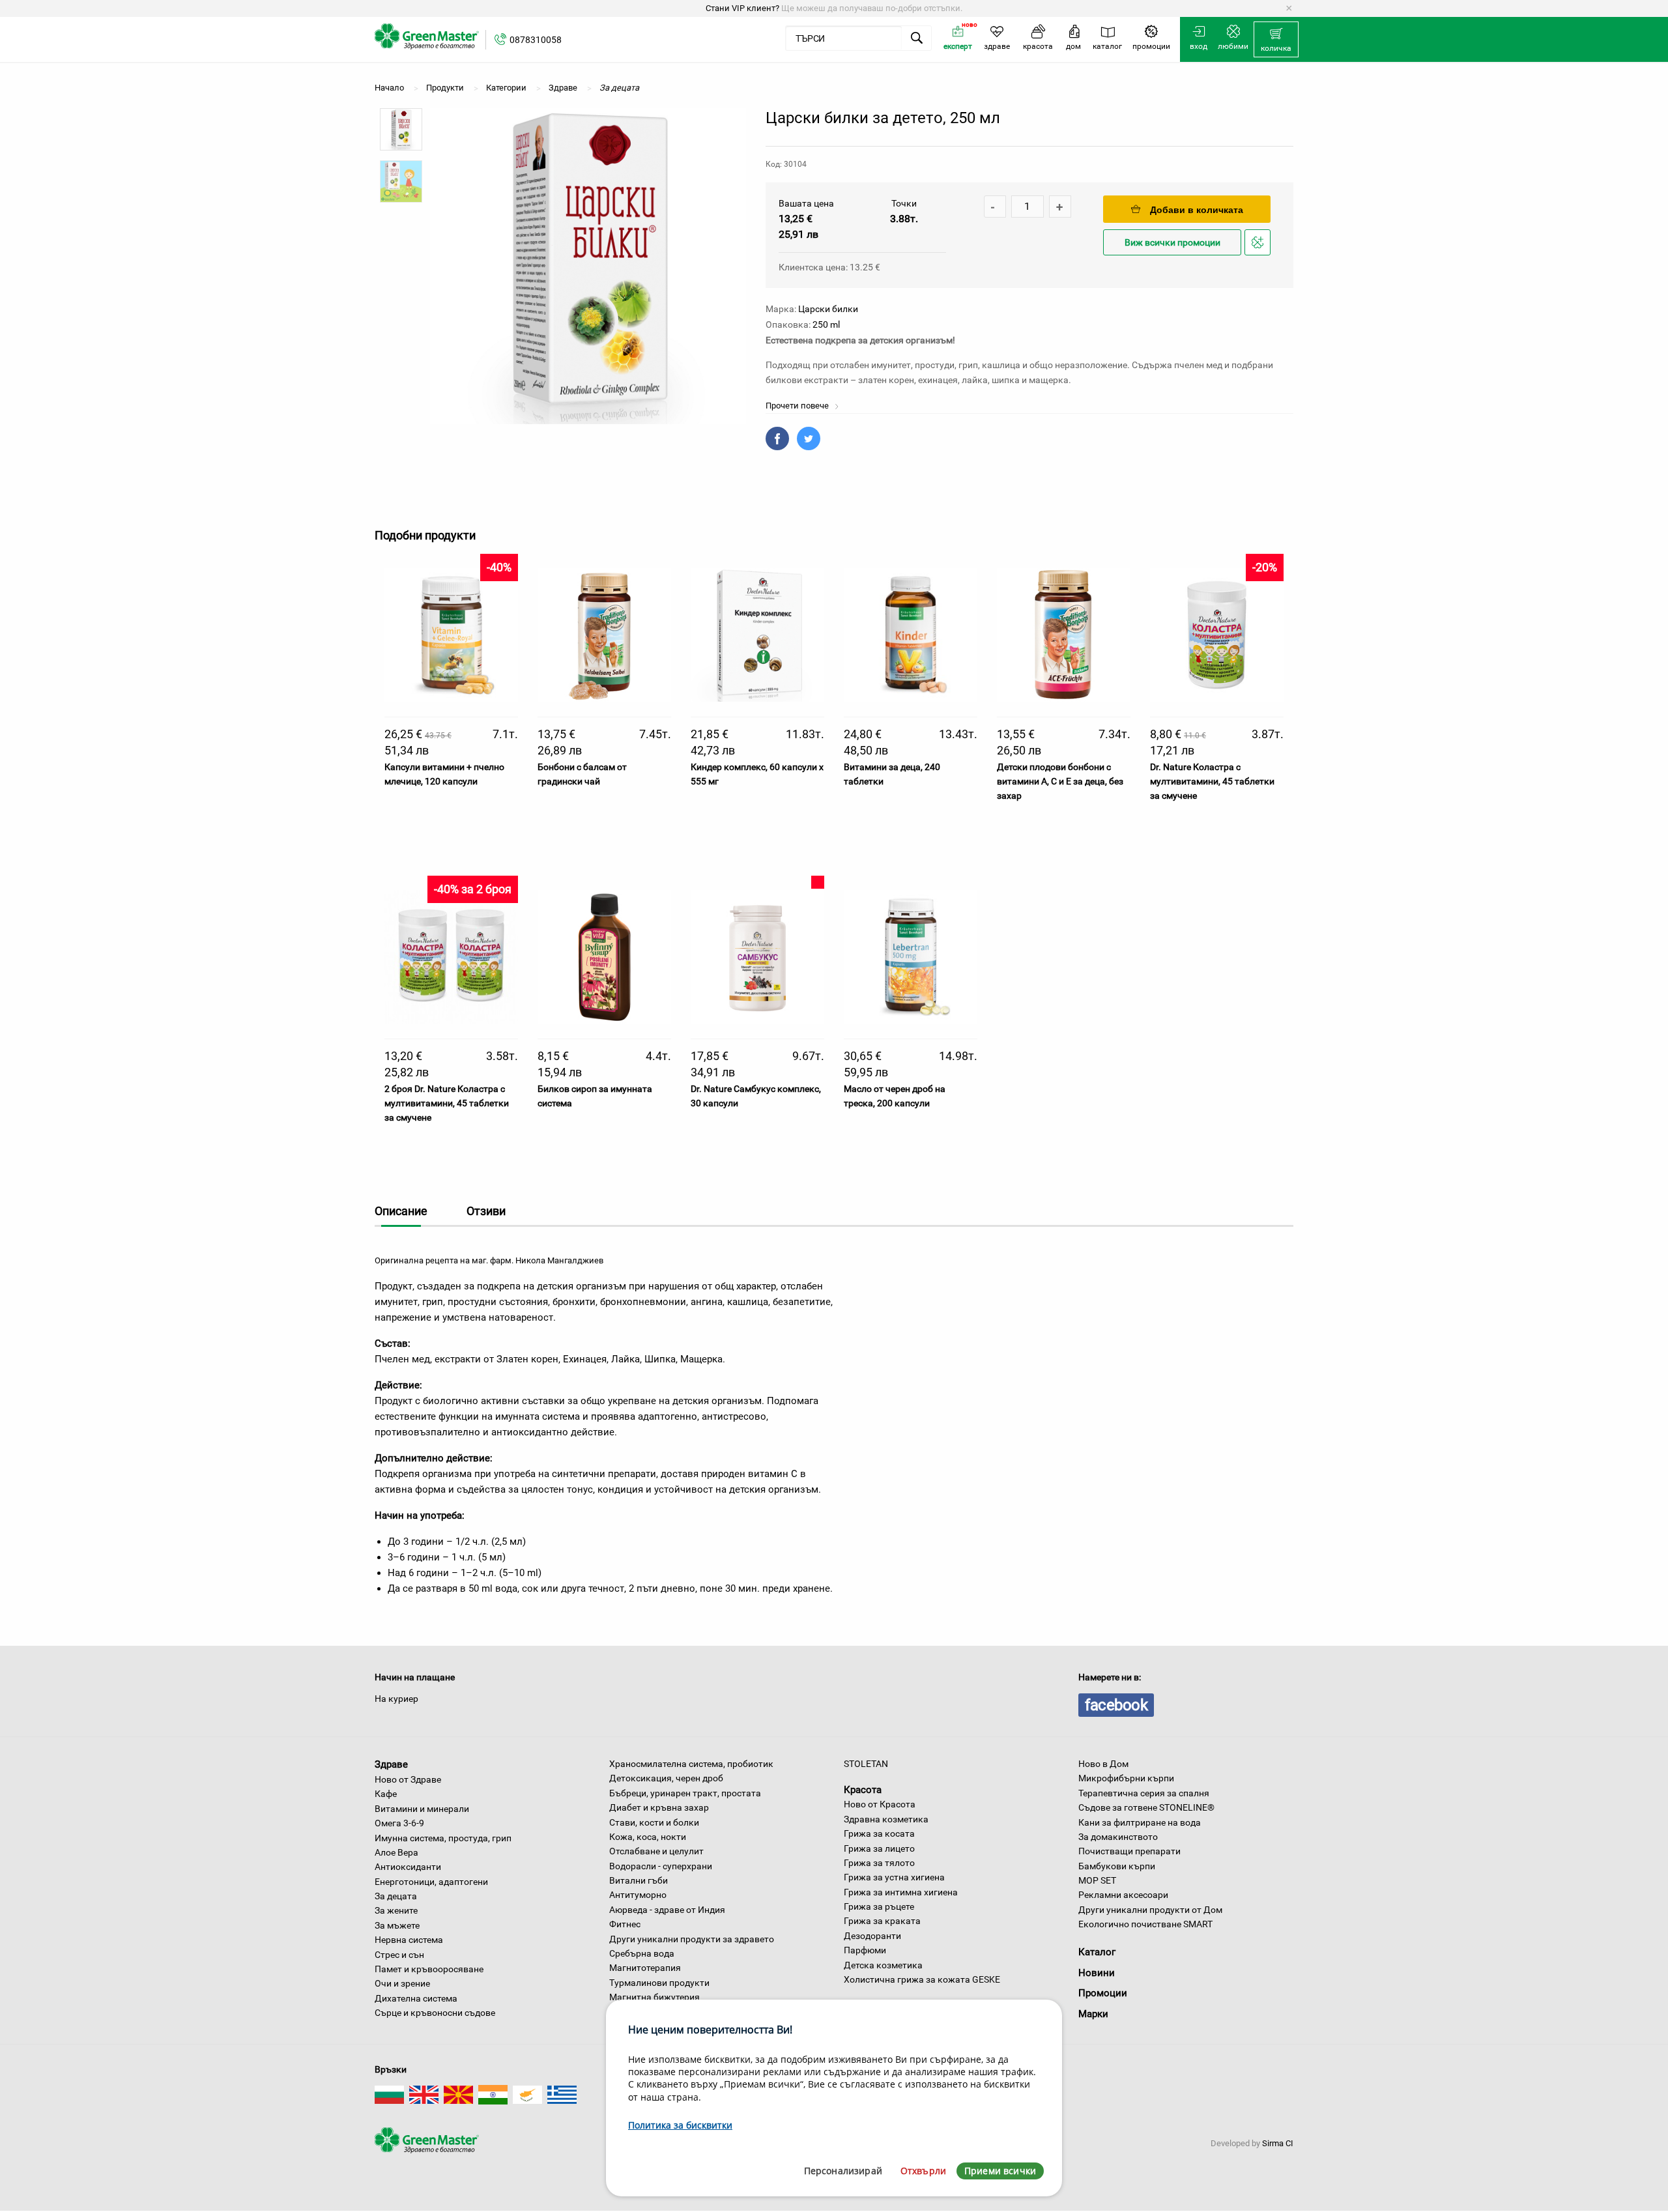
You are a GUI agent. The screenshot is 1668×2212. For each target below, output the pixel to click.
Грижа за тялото (879, 1863)
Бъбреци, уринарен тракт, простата (685, 1793)
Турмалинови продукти (659, 1983)
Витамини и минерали (422, 1809)
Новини (1097, 1973)
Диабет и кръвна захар (659, 1807)
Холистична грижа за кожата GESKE (922, 1979)
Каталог (1097, 1952)
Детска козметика (883, 1965)
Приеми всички (1000, 2171)
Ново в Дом (1103, 1764)
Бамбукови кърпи (1117, 1866)
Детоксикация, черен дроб (666, 1778)
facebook (1116, 1705)
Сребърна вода (642, 1953)
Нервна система (409, 1940)
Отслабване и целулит (656, 1851)
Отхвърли (923, 2171)
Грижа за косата (879, 1833)
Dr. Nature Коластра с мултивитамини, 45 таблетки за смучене (1212, 782)
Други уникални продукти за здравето (692, 1939)
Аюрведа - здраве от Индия (667, 1910)
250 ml (826, 324)
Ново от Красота (880, 1804)
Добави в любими (1259, 254)
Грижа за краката (882, 1921)
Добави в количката (1197, 210)
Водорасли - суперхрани (661, 1866)
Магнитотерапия (645, 1968)
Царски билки (828, 309)
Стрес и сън (399, 1955)
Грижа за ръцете (879, 1906)
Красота (863, 1789)
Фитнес (625, 1924)
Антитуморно (638, 1895)
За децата (396, 1896)
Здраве (391, 1764)
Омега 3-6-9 (399, 1823)
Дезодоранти (872, 1936)
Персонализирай (843, 2171)
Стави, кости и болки (654, 1822)
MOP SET (1097, 1880)
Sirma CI (1278, 2143)
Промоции (1103, 1993)
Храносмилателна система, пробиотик (691, 1764)
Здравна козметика (886, 1819)
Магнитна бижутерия (654, 1997)
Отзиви (486, 1211)
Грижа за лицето (879, 1848)
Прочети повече (798, 406)
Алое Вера (396, 1852)
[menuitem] (1276, 40)
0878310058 (536, 40)
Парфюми (865, 1950)
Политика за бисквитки (680, 2125)
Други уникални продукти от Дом (1150, 1910)
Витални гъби (639, 1880)
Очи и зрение (402, 1983)
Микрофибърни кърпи (1126, 1778)
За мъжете (397, 1925)
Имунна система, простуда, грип (443, 1838)
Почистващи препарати (1129, 1851)
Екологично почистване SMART (1145, 1924)
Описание (401, 1211)
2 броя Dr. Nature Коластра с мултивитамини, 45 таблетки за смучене (447, 1103)
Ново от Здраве (408, 1779)
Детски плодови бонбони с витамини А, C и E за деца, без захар (1060, 782)
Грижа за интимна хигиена (901, 1892)
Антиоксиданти (408, 1867)
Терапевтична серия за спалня (1144, 1793)
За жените (396, 1910)
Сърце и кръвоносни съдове (435, 2013)
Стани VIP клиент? (742, 8)
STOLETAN (866, 1764)
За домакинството (1118, 1837)
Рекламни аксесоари (1123, 1895)
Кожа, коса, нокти (648, 1837)
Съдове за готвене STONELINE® (1146, 1807)
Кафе (386, 1794)
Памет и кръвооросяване (429, 1969)
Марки (1093, 2014)
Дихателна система (416, 1998)
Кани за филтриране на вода (1140, 1822)
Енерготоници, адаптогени (431, 1882)
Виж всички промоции (1172, 243)
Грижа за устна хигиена (894, 1877)
